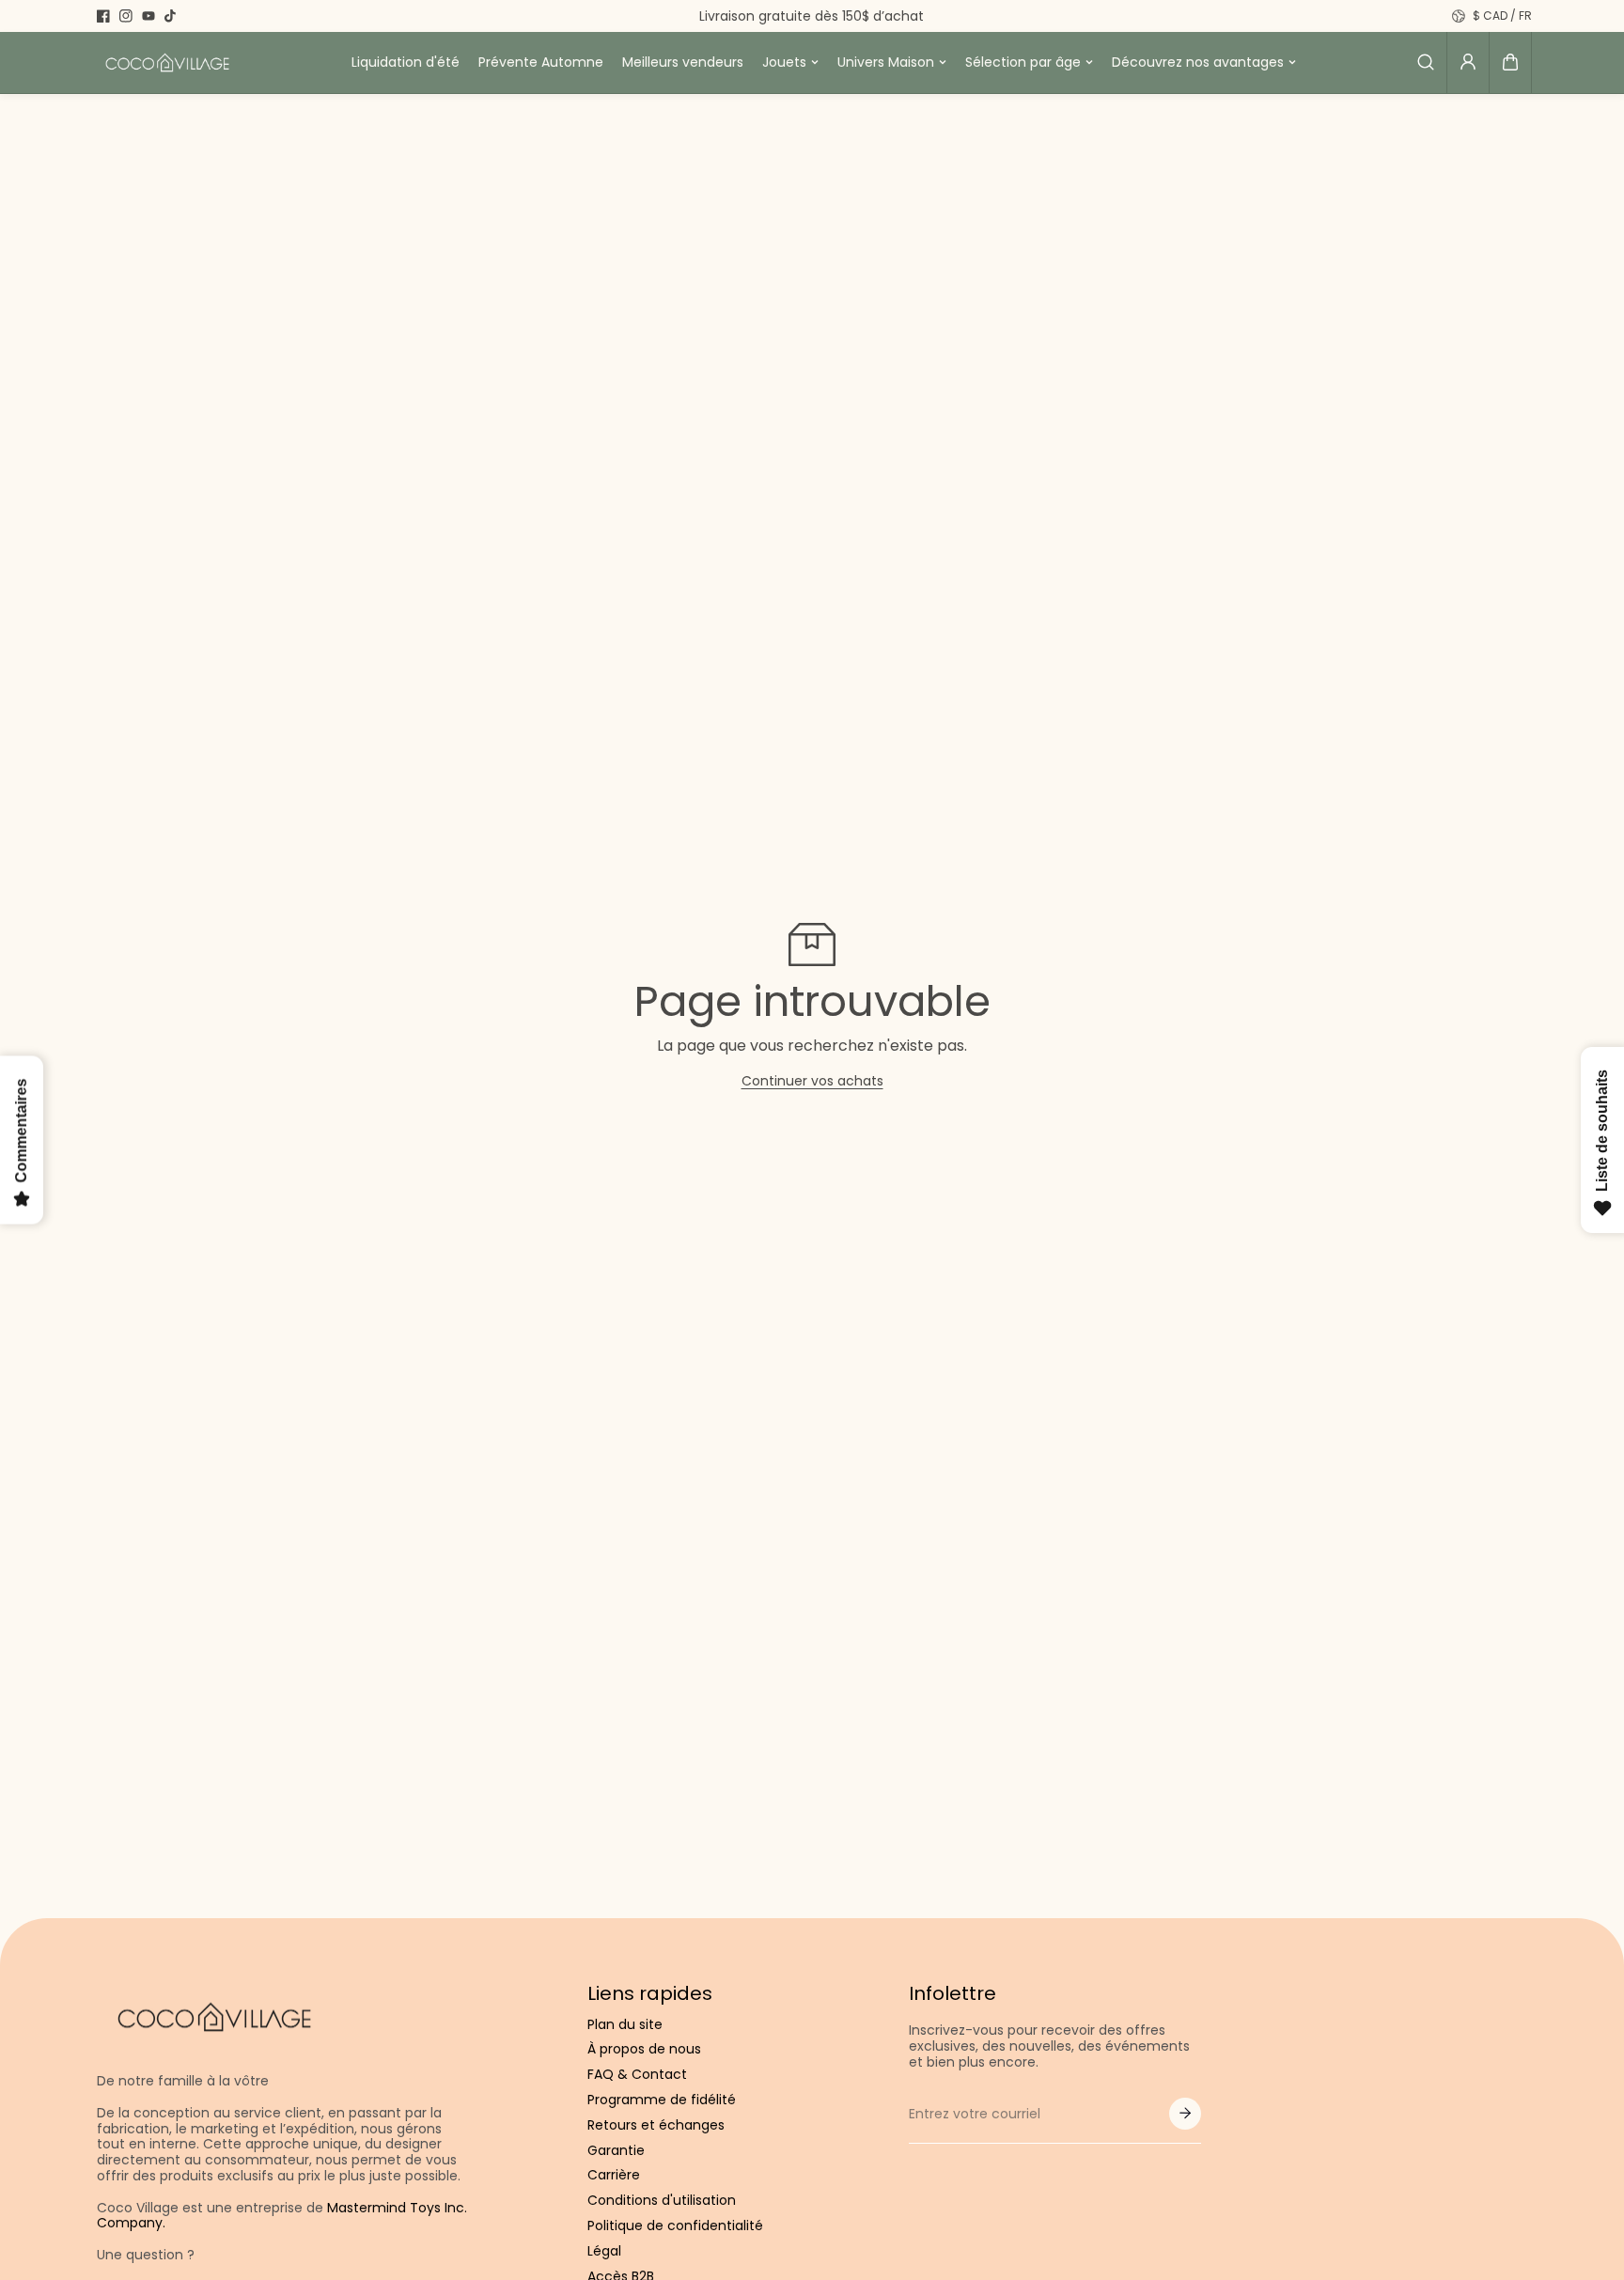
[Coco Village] (167, 62)
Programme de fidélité (662, 2100)
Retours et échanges (656, 2125)
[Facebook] (103, 16)
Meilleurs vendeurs (683, 62)
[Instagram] (126, 16)
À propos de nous (644, 2049)
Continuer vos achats (812, 1081)
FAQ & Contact (637, 2075)
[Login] (1468, 62)
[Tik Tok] (171, 16)
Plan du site (625, 2025)
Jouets (784, 62)
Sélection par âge (1023, 62)
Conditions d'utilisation (662, 2201)
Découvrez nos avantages (1198, 62)
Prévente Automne (541, 62)
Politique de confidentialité (675, 2226)
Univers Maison (886, 62)
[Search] (1426, 62)
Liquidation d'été (406, 62)
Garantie (616, 2151)
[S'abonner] (1185, 2114)
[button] (1510, 62)
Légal (604, 2251)
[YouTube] (148, 16)
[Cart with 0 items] (1510, 62)
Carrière (614, 2175)
